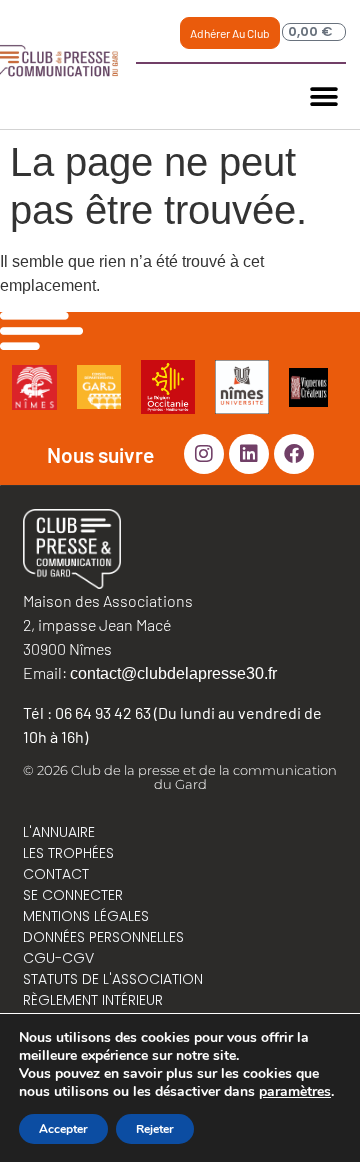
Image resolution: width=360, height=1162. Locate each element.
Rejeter (155, 1129)
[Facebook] (294, 454)
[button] (323, 96)
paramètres (295, 1092)
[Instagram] (204, 454)
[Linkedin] (249, 454)
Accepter (63, 1129)
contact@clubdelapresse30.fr (173, 673)
